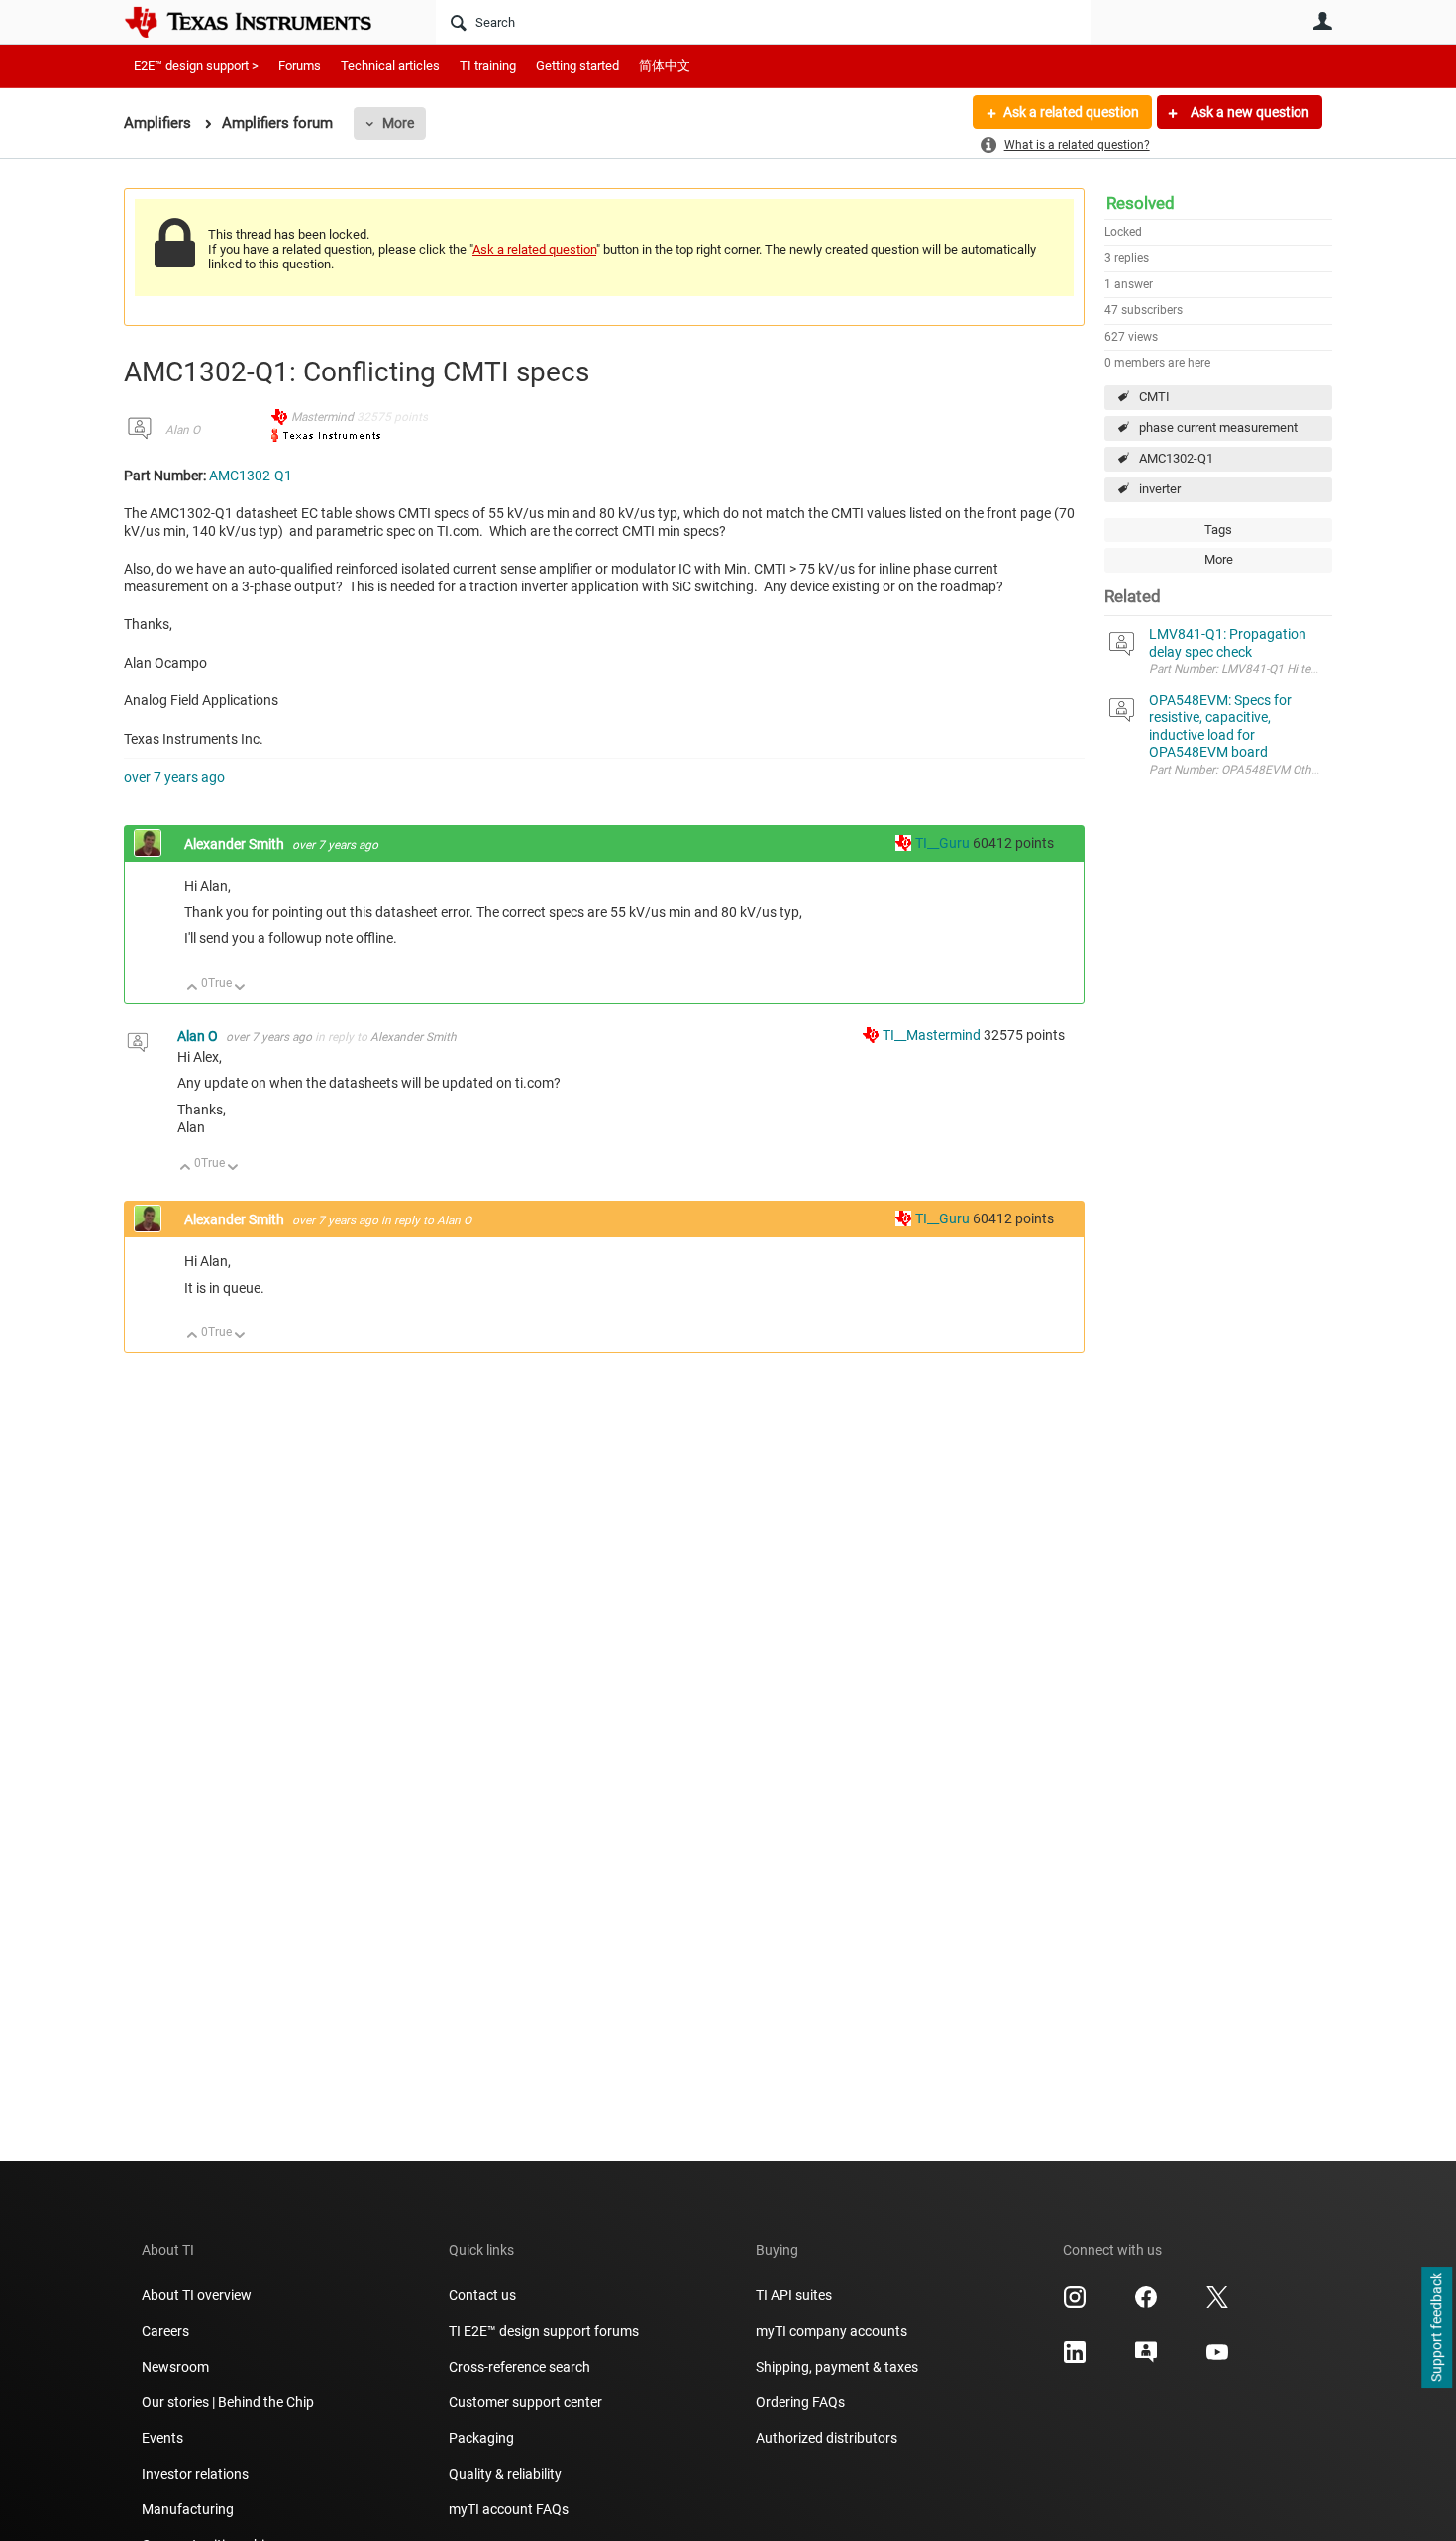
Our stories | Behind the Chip (228, 2402)
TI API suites (794, 2295)
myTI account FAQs (509, 2509)
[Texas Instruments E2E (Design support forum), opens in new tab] (1146, 2359)
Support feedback (1436, 2328)
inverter (1160, 489)
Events (162, 2438)
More (398, 123)
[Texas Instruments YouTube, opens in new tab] (1217, 2359)
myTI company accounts (832, 2331)
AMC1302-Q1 (1176, 458)
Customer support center (525, 2402)
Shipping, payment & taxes (837, 2367)
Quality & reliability (505, 2474)
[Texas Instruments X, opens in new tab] (1217, 2304)
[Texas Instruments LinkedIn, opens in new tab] (1075, 2359)
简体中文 (665, 66)
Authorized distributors (827, 2438)
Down (240, 988)
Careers (165, 2331)
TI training (488, 66)
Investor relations (195, 2474)
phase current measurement (1218, 427)
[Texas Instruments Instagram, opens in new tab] (1075, 2304)
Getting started (577, 66)
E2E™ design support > (196, 66)
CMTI (1154, 397)
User (1322, 21)
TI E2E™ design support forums (544, 2331)
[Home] (262, 22)
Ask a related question (1071, 112)
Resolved (1141, 203)
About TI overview (197, 2295)
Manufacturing (188, 2509)
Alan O (183, 430)
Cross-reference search (520, 2367)
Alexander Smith (236, 844)
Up (193, 988)
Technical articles (390, 66)
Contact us (482, 2295)
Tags (1218, 529)
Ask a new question (1248, 112)
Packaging (481, 2438)
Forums (300, 66)
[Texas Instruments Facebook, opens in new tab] (1146, 2304)
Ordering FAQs (800, 2402)
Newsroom (175, 2367)
